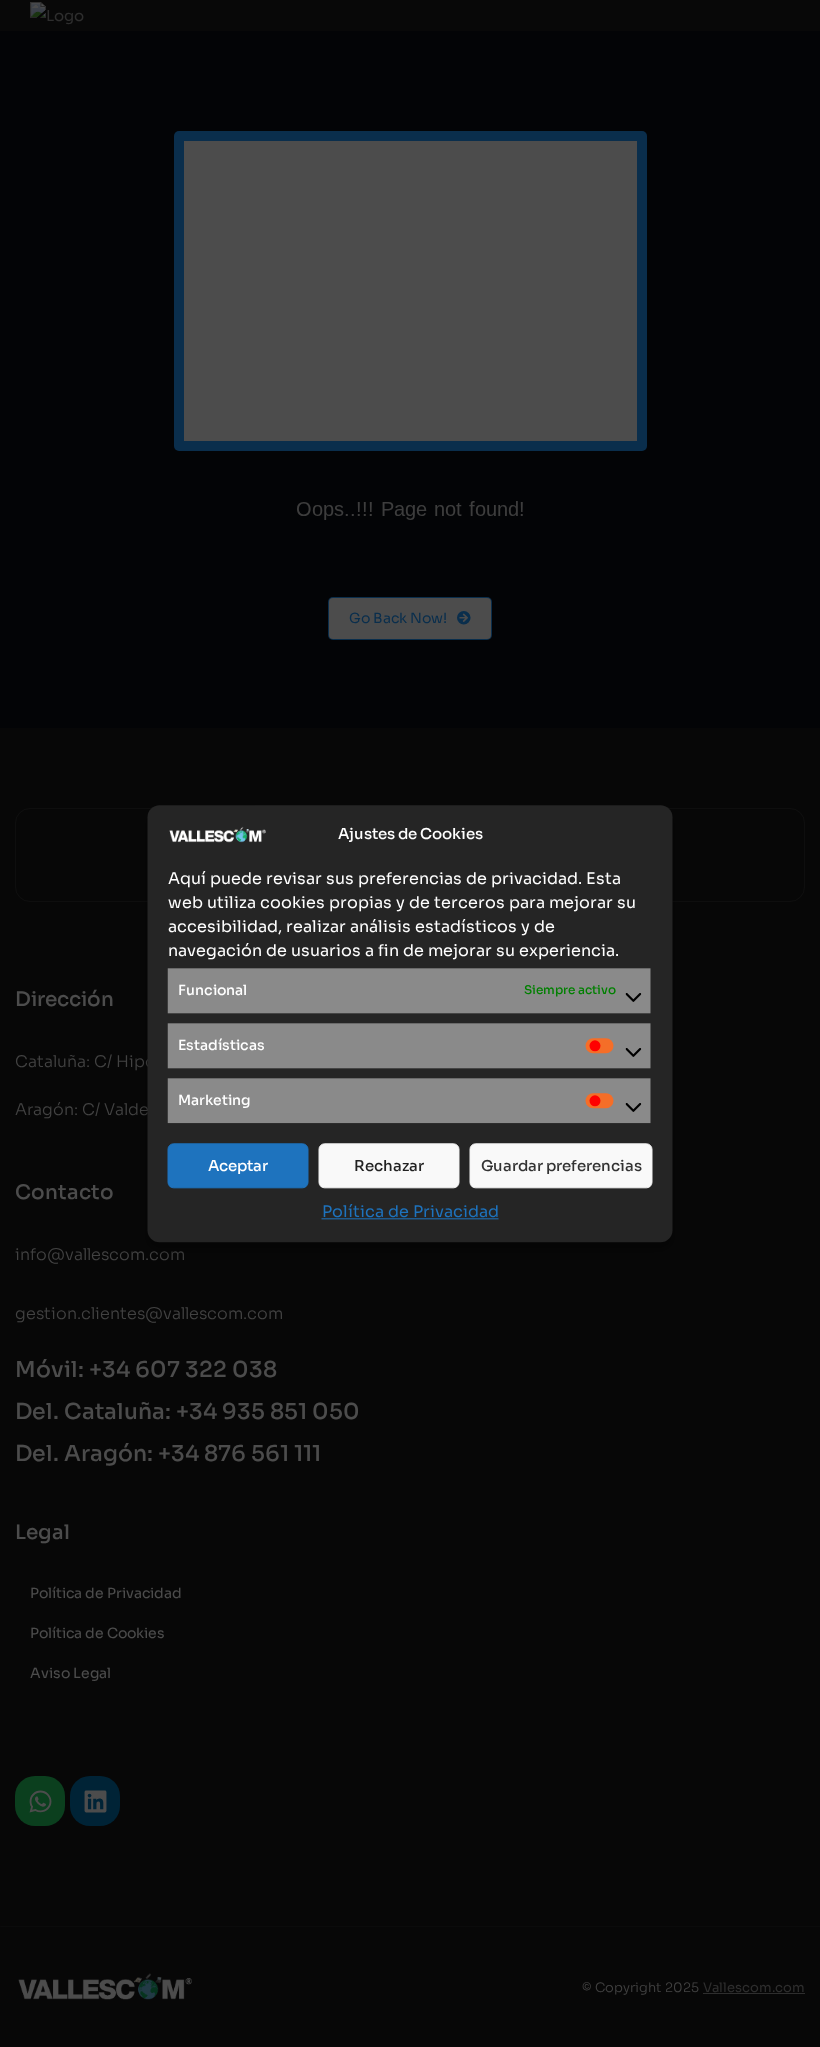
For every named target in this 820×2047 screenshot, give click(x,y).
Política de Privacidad (410, 1211)
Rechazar (389, 1165)
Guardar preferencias (561, 1165)
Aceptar (238, 1165)
